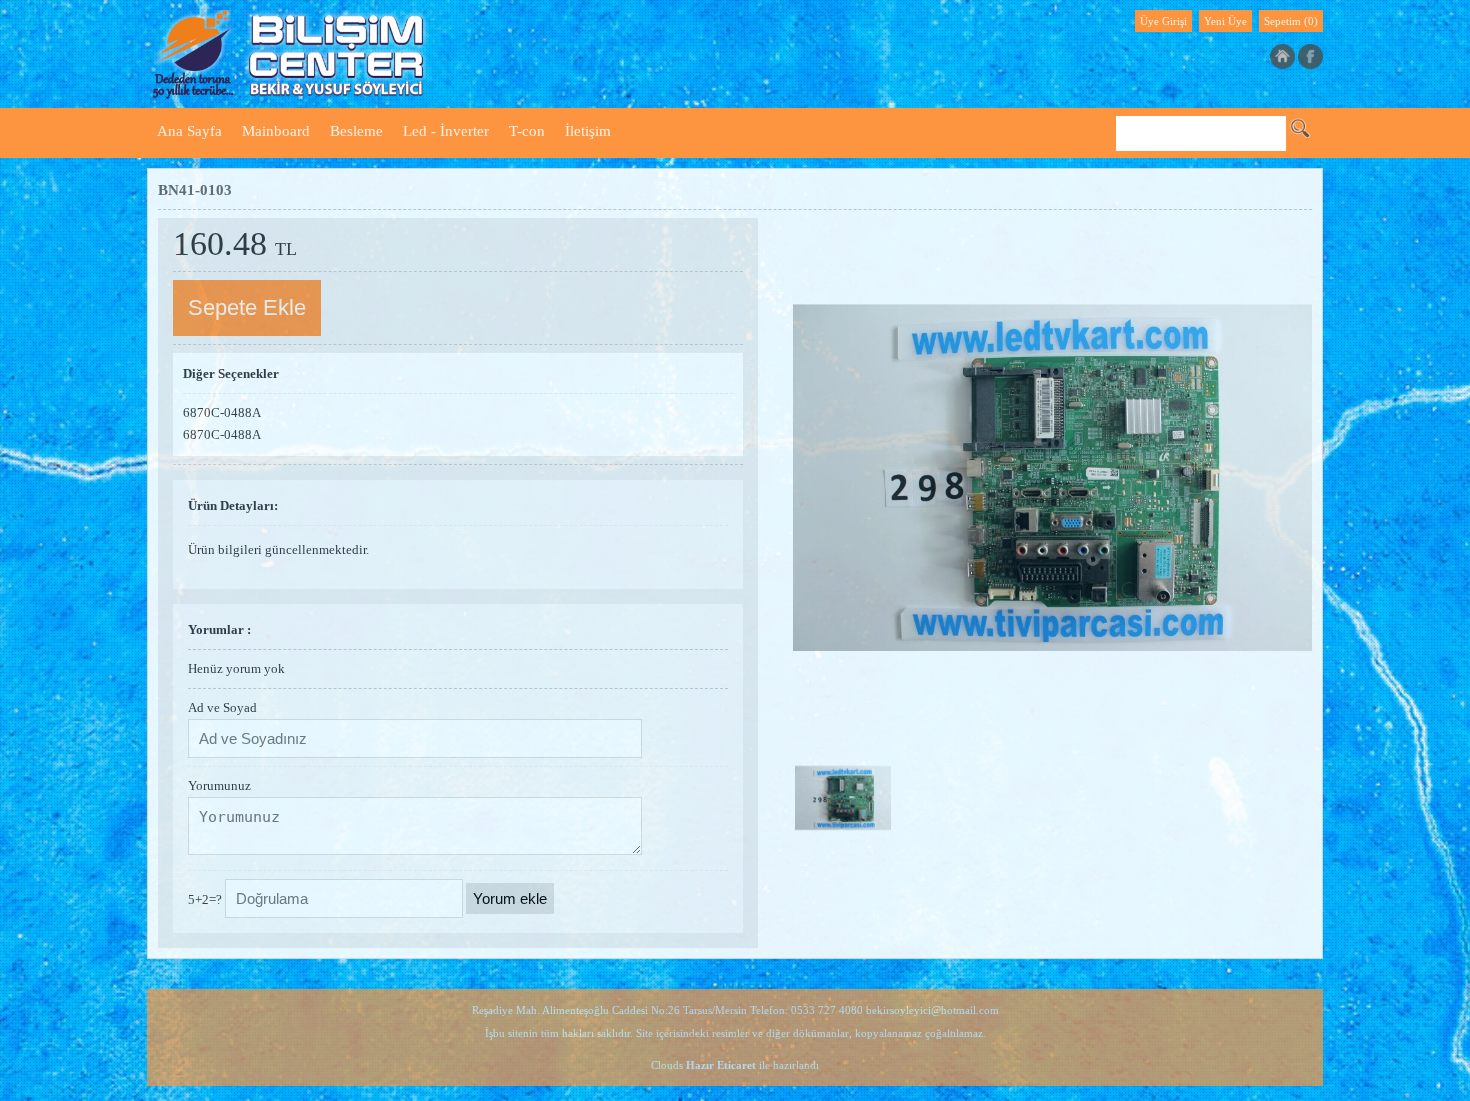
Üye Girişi (1163, 21)
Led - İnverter (446, 131)
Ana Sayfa (189, 131)
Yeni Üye (1225, 21)
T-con (527, 131)
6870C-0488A (222, 412)
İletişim (588, 131)
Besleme (356, 131)
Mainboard (276, 131)
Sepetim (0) (1291, 21)
